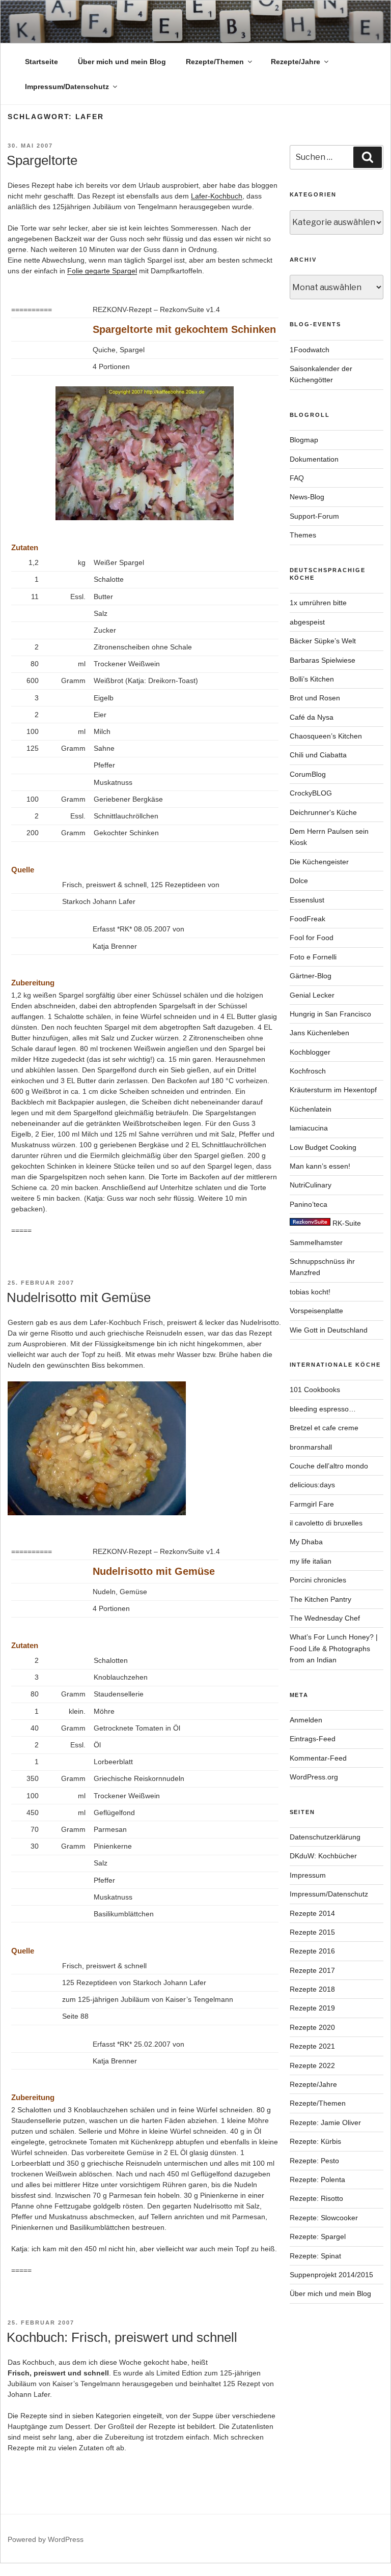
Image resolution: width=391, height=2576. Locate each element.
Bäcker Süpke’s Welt (323, 641)
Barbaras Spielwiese (323, 660)
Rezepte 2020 (312, 2027)
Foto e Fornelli (313, 957)
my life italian (311, 1561)
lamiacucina (309, 1128)
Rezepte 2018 (312, 1989)
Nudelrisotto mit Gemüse (79, 1297)
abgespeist (307, 622)
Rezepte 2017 (312, 1970)
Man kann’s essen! (320, 1166)
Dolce (299, 881)
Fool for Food (312, 938)
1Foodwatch (310, 350)
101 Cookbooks (315, 1390)
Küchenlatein (311, 1109)
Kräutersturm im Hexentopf (333, 1090)
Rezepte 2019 (312, 2008)
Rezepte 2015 (312, 1932)
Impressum (308, 1875)
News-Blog (307, 497)
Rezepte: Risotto (316, 2198)
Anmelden (306, 1720)
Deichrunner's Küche (323, 812)
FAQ (297, 478)
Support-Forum (314, 516)
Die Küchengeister (319, 862)
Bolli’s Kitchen (312, 679)
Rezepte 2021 (312, 2046)
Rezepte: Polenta (317, 2179)
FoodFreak (308, 919)
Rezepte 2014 (312, 1913)
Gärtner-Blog (311, 976)
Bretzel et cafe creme (324, 1428)
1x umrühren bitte (318, 603)
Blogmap (304, 440)
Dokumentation (314, 459)
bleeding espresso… (323, 1409)
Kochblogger (310, 1052)
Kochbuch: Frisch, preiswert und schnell (122, 2337)
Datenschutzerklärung (325, 1837)
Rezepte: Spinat (315, 2256)
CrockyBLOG (311, 793)
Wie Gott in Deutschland (329, 1330)
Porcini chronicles (318, 1580)
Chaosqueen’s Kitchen (326, 736)
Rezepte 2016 (312, 1951)
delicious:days (312, 1485)
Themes (303, 535)
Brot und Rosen (315, 698)
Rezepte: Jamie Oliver (325, 2122)
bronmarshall (311, 1447)
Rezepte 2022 (312, 2065)
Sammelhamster (316, 1242)
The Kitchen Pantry (320, 1599)
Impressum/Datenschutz (67, 87)
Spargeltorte (42, 160)
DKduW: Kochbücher (323, 1856)
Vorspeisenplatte (316, 1311)
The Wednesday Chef (325, 1618)
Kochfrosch (308, 1071)
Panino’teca (309, 1204)
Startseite (41, 62)
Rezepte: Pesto (314, 2161)
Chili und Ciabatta (318, 755)
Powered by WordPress (46, 2539)
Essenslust (307, 900)
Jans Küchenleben (319, 1033)
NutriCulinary (311, 1185)
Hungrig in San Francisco (330, 1014)
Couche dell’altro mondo (329, 1466)
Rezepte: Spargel (318, 2237)
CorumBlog (308, 774)
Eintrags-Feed (313, 1739)
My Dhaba (306, 1542)
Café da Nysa (312, 717)
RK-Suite (346, 1223)
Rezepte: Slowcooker (324, 2218)
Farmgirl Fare (312, 1504)
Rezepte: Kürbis (315, 2141)
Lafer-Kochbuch (217, 196)
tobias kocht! (310, 1292)
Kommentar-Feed (318, 1758)
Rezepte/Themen (215, 62)
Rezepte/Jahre (296, 62)
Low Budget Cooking (323, 1147)
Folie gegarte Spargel (102, 271)
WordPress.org (314, 1777)
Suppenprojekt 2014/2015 (331, 2275)
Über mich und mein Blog (122, 62)
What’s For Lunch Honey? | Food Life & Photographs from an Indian (334, 1648)
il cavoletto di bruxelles (326, 1523)
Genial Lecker (312, 995)
